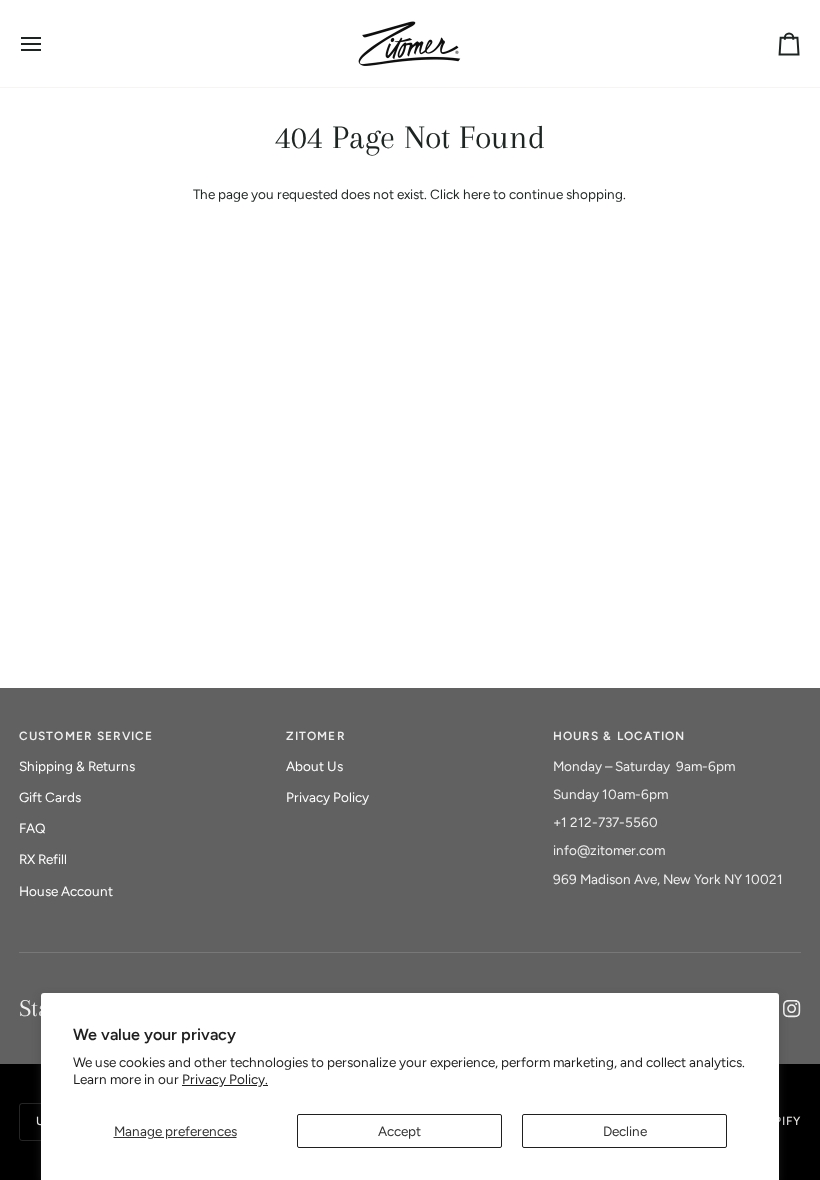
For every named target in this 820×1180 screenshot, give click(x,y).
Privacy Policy (327, 797)
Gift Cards (50, 797)
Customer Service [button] (86, 736)
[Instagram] (792, 1009)
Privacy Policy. (225, 1079)
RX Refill (43, 859)
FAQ (32, 828)
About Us (314, 766)
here (476, 194)
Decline (625, 1131)
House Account (66, 891)
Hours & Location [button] (619, 736)
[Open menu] (49, 43)
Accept (399, 1131)
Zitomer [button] (315, 736)
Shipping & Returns (77, 766)
